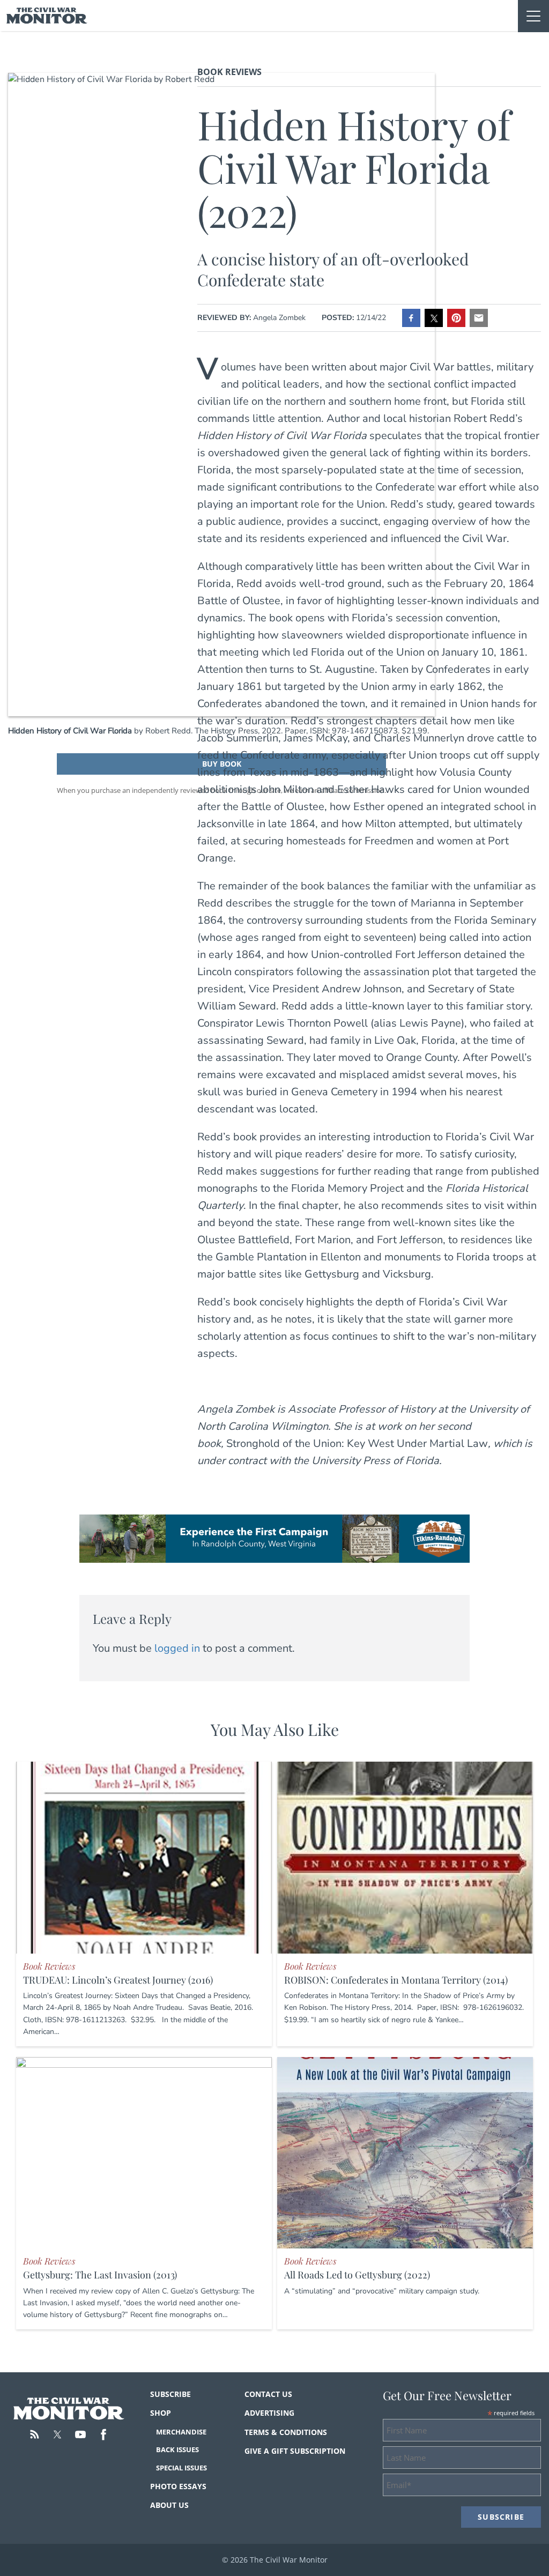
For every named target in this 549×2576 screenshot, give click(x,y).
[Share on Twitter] (434, 318)
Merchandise (181, 2432)
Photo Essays (178, 2486)
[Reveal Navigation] (533, 16)
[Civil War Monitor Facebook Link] (103, 2434)
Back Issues (177, 2449)
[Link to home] (47, 16)
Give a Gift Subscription (295, 2451)
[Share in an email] (479, 318)
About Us (169, 2505)
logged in (177, 1648)
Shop (161, 2413)
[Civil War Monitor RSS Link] (34, 2434)
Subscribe (170, 2394)
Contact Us (268, 2394)
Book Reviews (229, 72)
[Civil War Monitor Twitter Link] (57, 2434)
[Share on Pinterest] (456, 318)
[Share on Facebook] (411, 318)
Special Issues (181, 2468)
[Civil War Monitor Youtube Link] (80, 2434)
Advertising (269, 2413)
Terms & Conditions (286, 2432)
